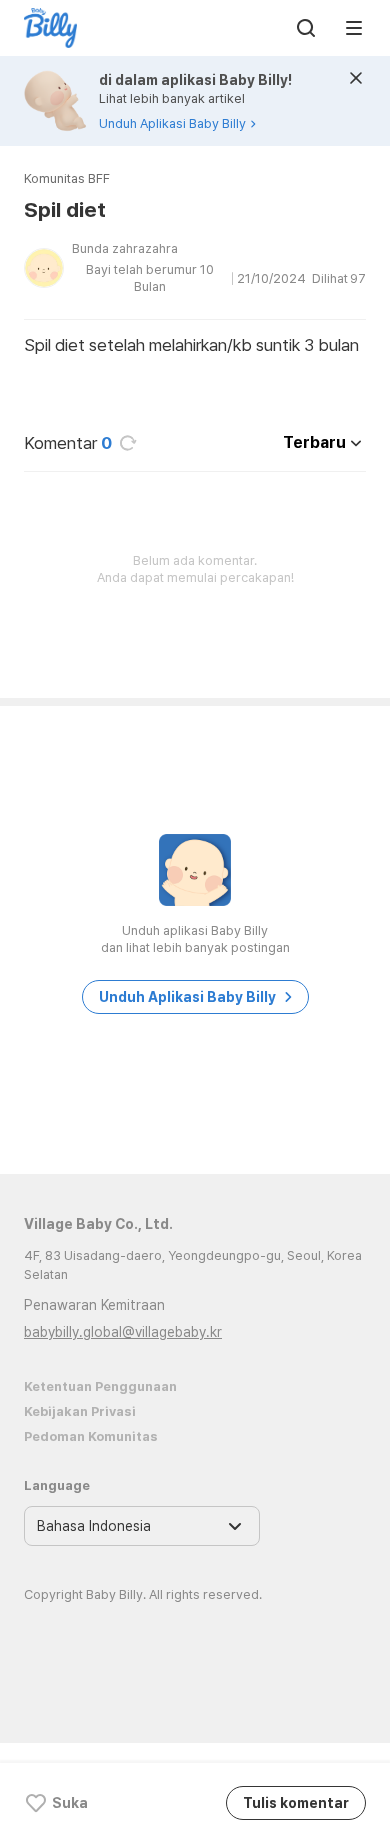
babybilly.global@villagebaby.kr (123, 1332)
